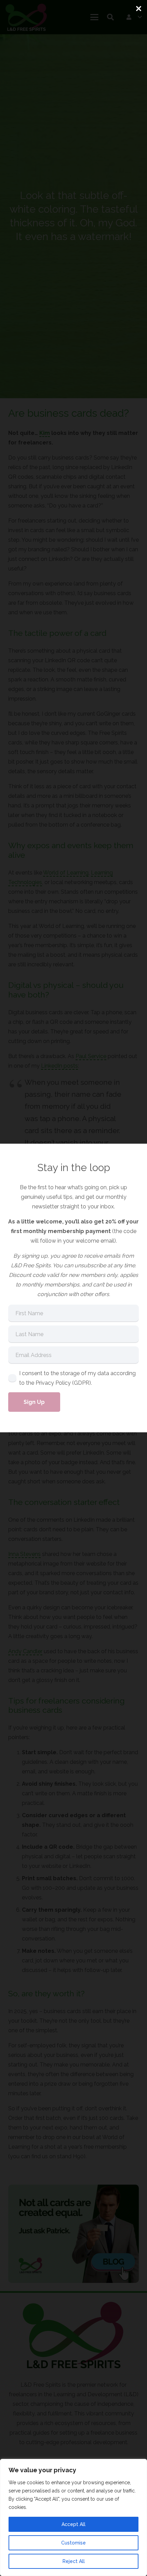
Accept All (73, 2524)
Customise (73, 2543)
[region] (73, 2517)
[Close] (138, 9)
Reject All (74, 2561)
